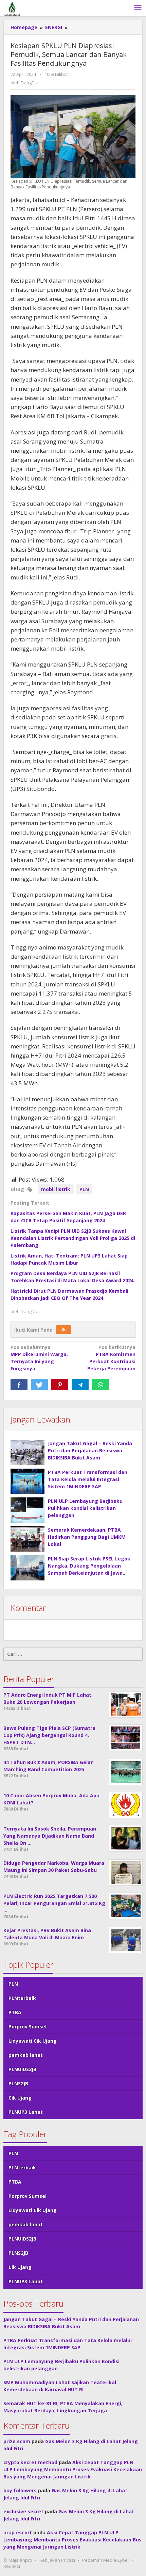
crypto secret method (30, 2462)
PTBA (15, 2012)
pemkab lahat (26, 2055)
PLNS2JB (18, 2083)
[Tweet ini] (39, 1385)
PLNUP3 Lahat (26, 2112)
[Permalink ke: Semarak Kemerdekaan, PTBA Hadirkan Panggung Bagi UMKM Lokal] (28, 1539)
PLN (84, 1189)
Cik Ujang (20, 2098)
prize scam (17, 2441)
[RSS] (63, 1330)
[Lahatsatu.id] (12, 8)
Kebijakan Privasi (57, 2560)
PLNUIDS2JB (22, 2069)
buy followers (20, 2490)
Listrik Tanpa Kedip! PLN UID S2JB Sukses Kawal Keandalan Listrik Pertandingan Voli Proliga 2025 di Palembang (73, 1238)
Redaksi (12, 2566)
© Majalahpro (18, 2560)
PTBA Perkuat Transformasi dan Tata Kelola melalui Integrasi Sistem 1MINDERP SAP (88, 1479)
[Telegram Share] (80, 1385)
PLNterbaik (22, 1998)
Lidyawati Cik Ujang (33, 2041)
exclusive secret (23, 2511)
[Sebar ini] (19, 1385)
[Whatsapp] (101, 1385)
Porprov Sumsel (28, 2027)
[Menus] (138, 8)
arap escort (18, 2532)
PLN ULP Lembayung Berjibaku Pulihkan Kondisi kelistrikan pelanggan (85, 1508)
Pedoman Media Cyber (106, 2560)
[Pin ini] (60, 1385)
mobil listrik (56, 1189)
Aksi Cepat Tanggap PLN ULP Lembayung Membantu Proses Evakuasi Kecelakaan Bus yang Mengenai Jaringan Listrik (73, 2469)
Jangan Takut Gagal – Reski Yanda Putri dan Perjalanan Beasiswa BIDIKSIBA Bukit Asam (90, 1450)
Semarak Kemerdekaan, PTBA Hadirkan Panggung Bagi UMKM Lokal (87, 1537)
